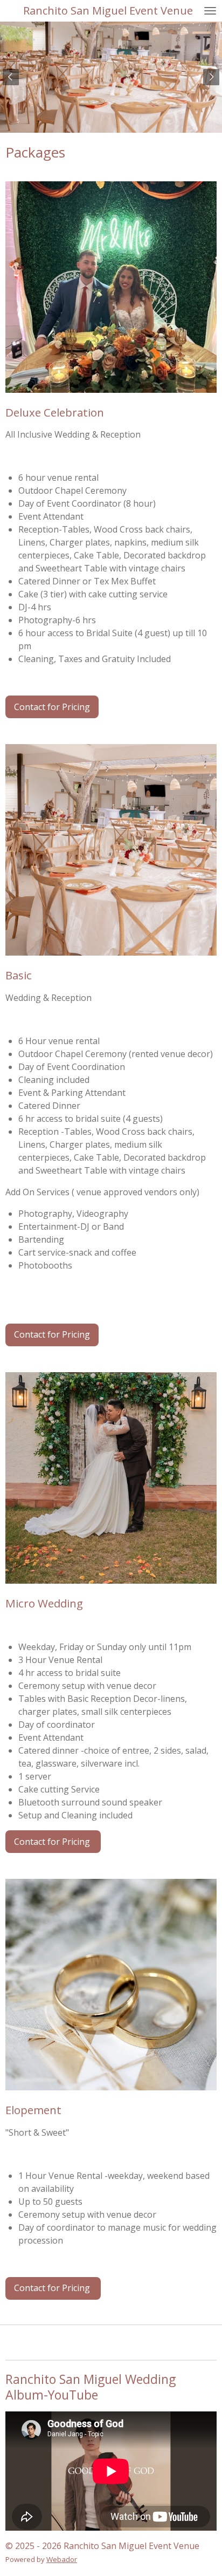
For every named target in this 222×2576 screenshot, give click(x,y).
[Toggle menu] (210, 11)
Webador (62, 2559)
